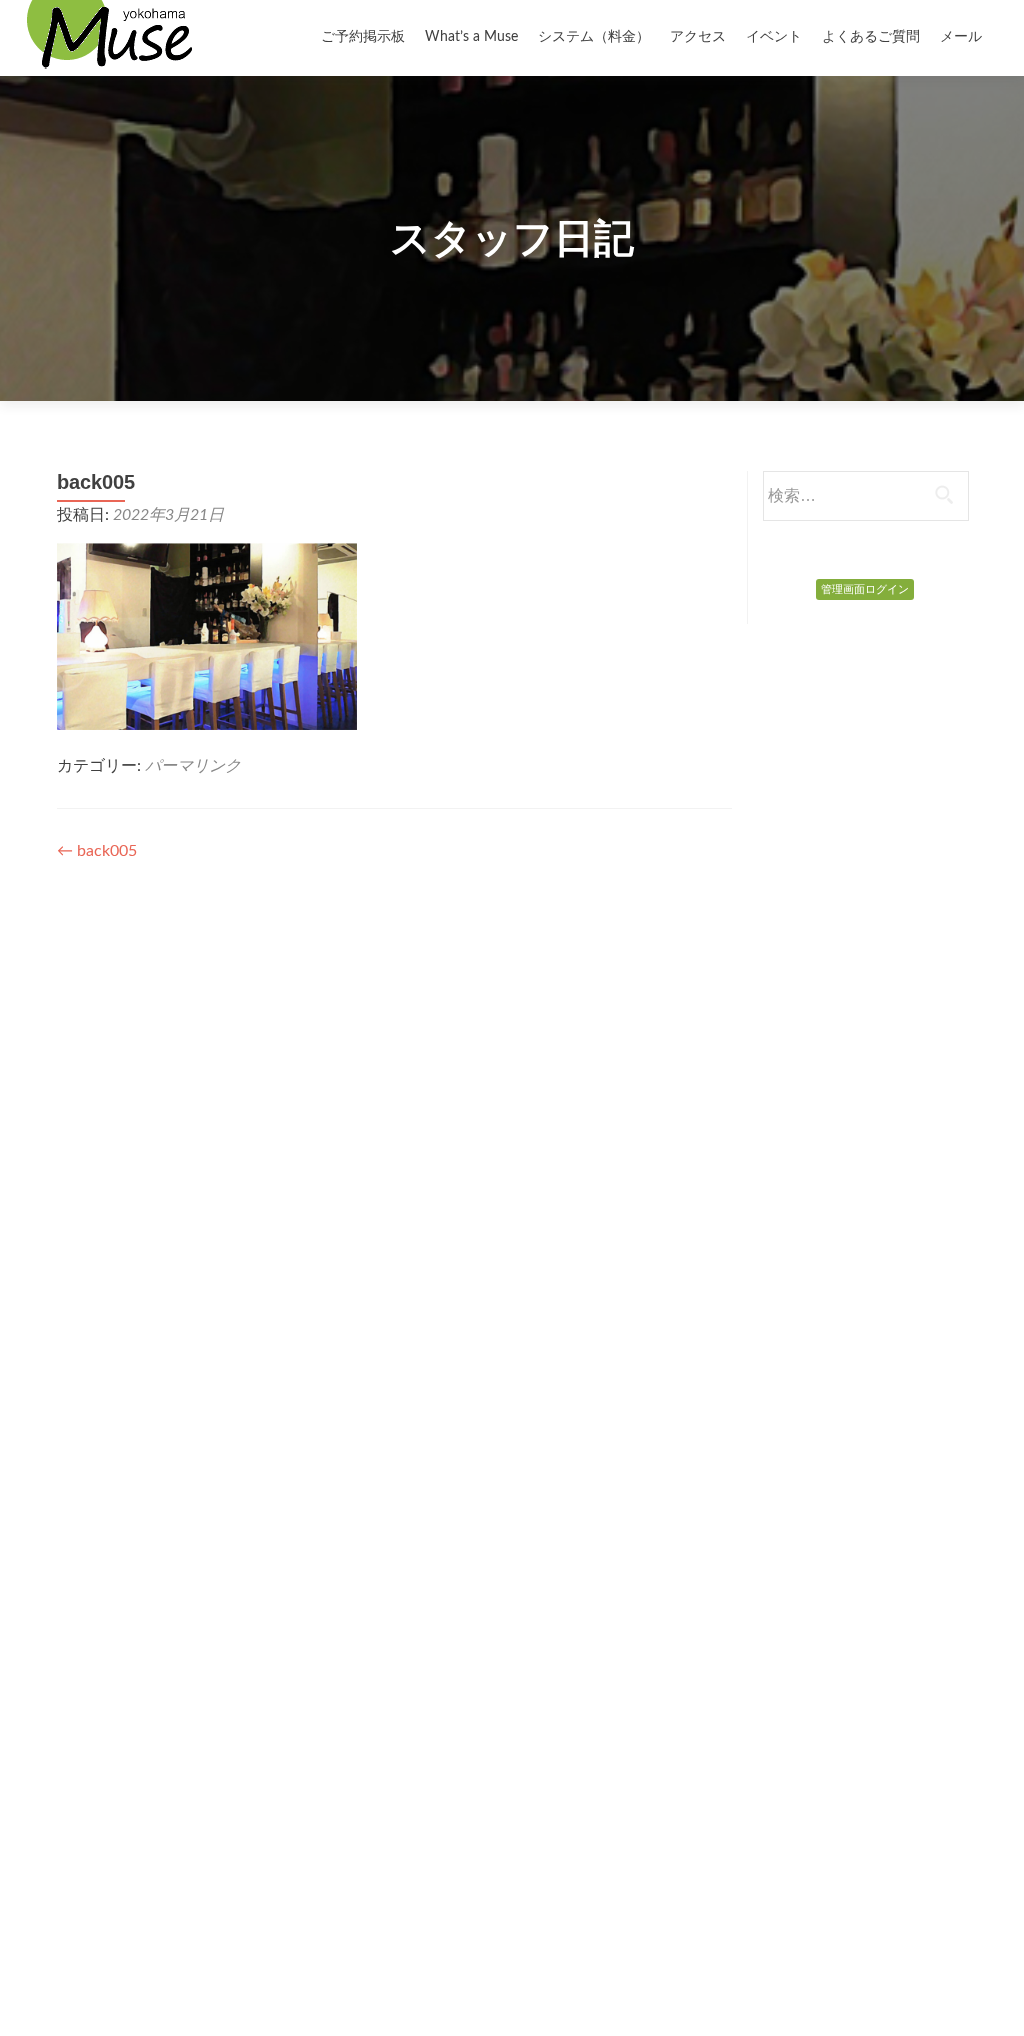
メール (961, 37)
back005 (97, 851)
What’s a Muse (471, 37)
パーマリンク (193, 766)
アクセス (698, 37)
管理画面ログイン (865, 589)
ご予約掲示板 (363, 37)
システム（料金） (594, 37)
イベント (774, 37)
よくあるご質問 (871, 37)
